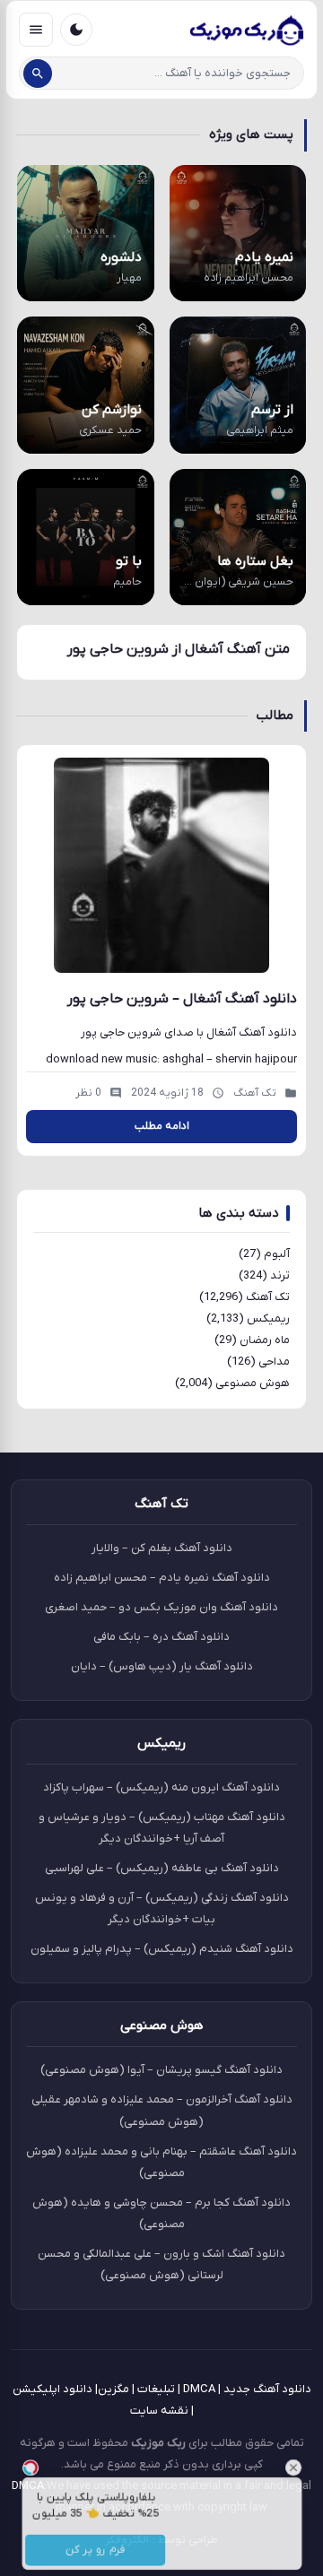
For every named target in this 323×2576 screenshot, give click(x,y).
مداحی (274, 1362)
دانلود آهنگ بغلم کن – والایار (162, 1548)
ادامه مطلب (162, 1126)
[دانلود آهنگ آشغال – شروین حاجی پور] (161, 865)
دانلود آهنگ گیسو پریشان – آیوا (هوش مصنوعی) (161, 2070)
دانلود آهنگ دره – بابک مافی (161, 1637)
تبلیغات (156, 2389)
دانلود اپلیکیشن (52, 2389)
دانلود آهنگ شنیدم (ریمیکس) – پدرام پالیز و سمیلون (162, 1949)
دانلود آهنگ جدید (267, 2389)
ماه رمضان (265, 1340)
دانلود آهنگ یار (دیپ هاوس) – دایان (162, 1666)
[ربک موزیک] (246, 30)
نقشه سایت (159, 2411)
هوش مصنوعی (253, 1383)
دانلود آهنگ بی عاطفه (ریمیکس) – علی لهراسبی (162, 1868)
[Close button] (310, 2460)
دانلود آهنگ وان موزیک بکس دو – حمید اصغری (161, 1607)
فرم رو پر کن (86, 2554)
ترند (280, 1275)
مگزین (113, 2389)
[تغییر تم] (76, 30)
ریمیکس (268, 1318)
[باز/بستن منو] (36, 30)
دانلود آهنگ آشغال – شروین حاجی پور (182, 999)
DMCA (199, 2389)
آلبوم (277, 1254)
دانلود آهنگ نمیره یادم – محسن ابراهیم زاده (162, 1578)
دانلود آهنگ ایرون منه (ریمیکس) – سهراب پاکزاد (161, 1787)
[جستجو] (38, 74)
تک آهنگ (268, 1297)
